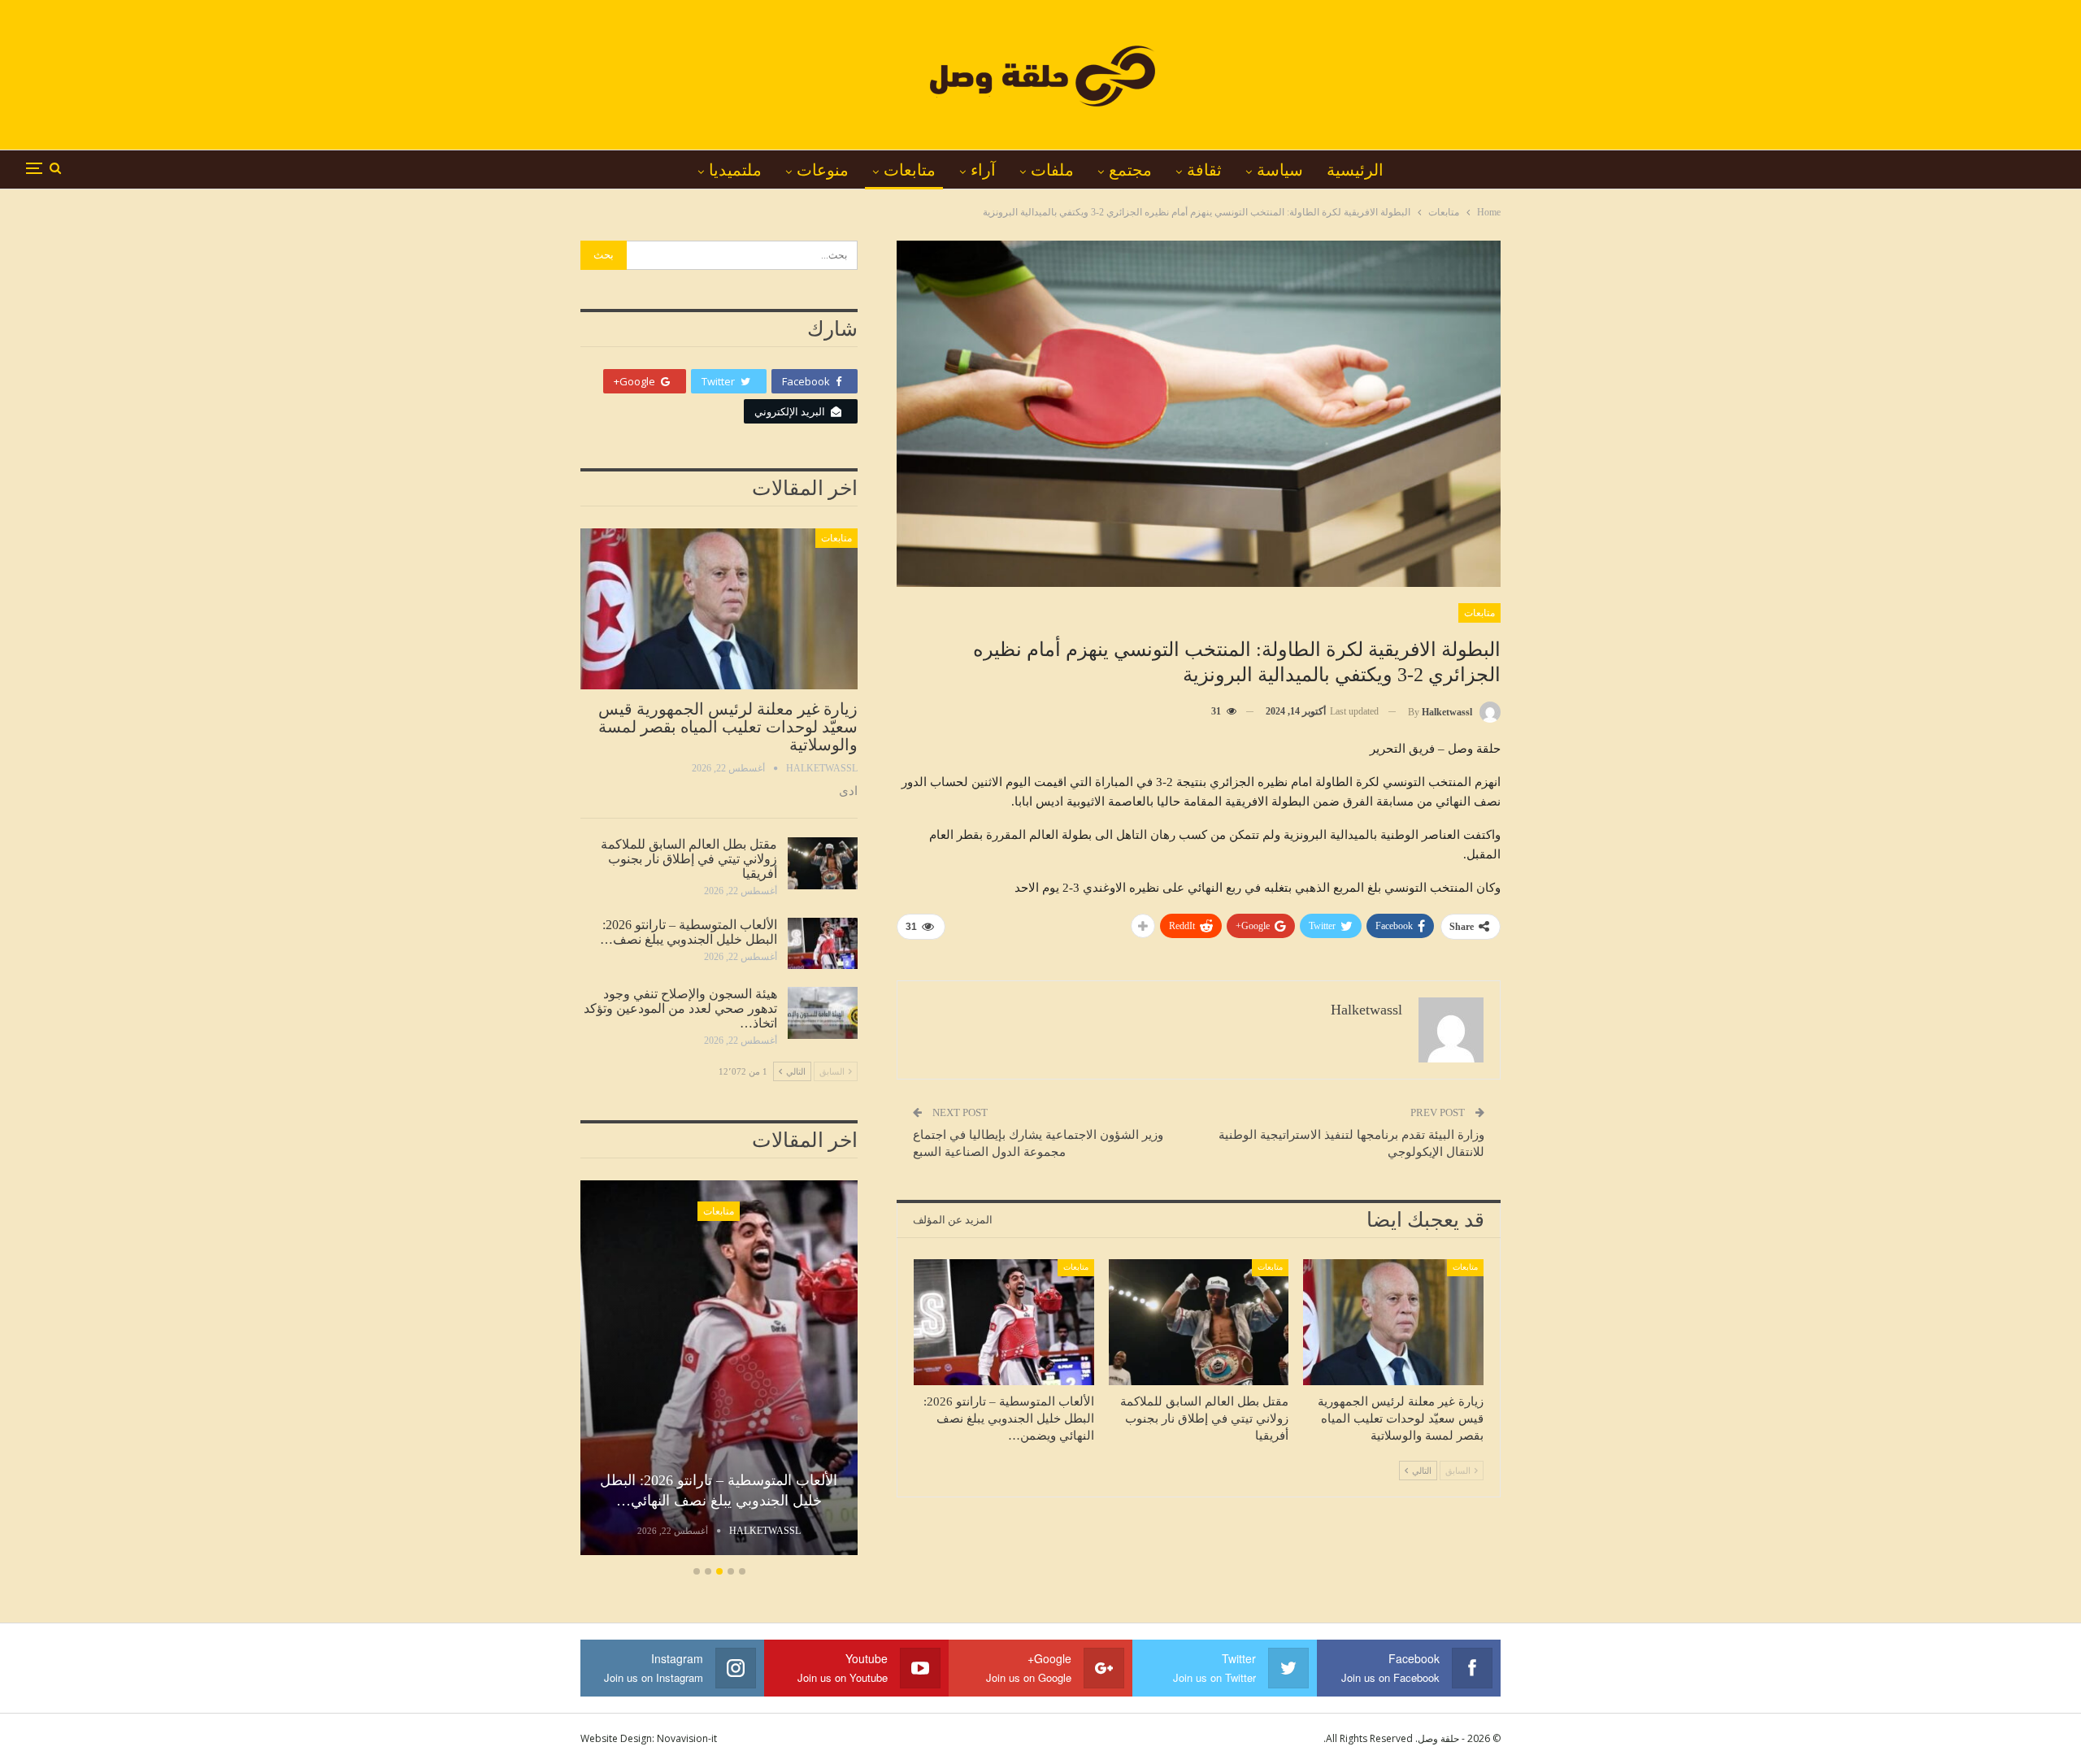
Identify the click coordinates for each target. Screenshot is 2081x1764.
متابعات (910, 170)
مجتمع (1130, 170)
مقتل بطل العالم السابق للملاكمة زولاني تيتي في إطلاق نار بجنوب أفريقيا (689, 859)
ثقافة (1204, 170)
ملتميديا (735, 170)
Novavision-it (687, 1738)
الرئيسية (1355, 170)
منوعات (823, 170)
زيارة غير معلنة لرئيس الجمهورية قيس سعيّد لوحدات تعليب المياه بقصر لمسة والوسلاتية (728, 727)
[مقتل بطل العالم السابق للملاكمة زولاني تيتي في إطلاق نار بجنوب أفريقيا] (1199, 1322)
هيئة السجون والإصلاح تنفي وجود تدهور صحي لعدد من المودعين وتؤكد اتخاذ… (680, 1008)
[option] (719, 1371)
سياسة (1280, 170)
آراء (983, 170)
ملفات (1052, 170)
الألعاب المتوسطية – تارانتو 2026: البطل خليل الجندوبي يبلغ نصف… (689, 932)
